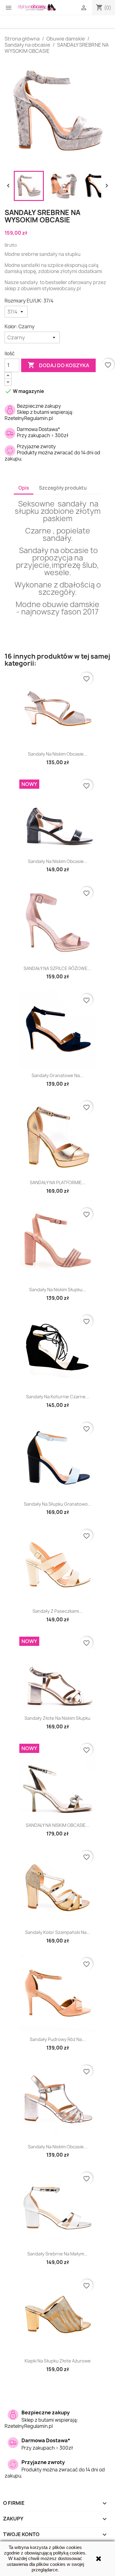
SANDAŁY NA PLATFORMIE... (58, 1182)
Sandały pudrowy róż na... (58, 2039)
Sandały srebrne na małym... (57, 2254)
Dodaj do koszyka (58, 365)
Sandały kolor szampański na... (58, 1932)
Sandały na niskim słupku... (58, 1290)
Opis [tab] (24, 488)
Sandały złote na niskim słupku (57, 1718)
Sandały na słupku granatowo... (58, 1504)
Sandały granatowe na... (57, 1075)
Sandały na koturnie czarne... (58, 1397)
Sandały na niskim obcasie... (58, 754)
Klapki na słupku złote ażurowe (58, 2361)
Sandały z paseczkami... (57, 1611)
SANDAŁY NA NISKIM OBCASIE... (58, 1825)
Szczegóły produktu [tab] (63, 488)
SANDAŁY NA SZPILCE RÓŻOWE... (57, 968)
